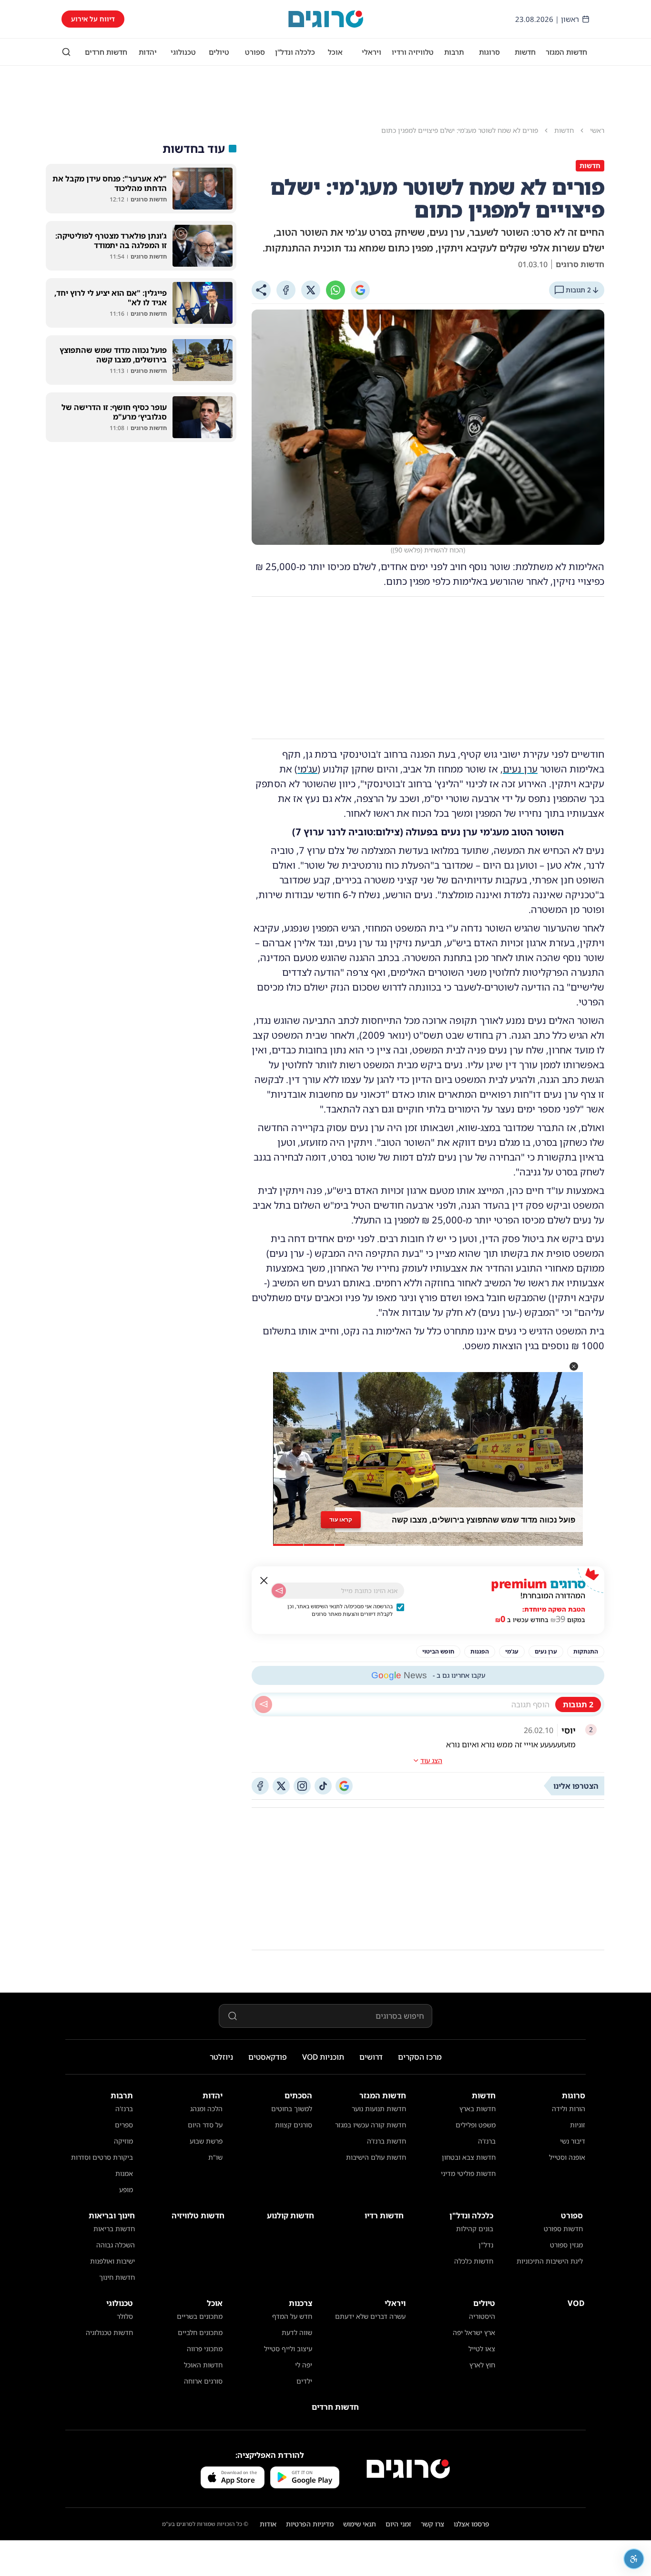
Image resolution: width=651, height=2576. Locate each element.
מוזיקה (123, 2141)
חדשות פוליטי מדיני (468, 2173)
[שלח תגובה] (264, 1704)
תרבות (454, 52)
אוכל (335, 52)
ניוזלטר (221, 2057)
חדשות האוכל (203, 2365)
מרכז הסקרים (420, 2057)
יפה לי (304, 2365)
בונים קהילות (475, 2229)
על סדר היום (205, 2125)
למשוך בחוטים (292, 2109)
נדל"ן (486, 2245)
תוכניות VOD (323, 2057)
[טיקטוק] (323, 1786)
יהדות (148, 52)
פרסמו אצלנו (472, 2524)
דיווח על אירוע (93, 19)
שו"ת (215, 2157)
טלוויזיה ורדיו (413, 52)
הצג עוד (431, 1760)
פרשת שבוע (206, 2141)
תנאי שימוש (360, 2524)
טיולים (219, 52)
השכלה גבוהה (116, 2245)
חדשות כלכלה (474, 2261)
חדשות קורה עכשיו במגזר (371, 2125)
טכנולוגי (183, 52)
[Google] (360, 290)
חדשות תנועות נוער (379, 2109)
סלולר (125, 2316)
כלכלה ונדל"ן (295, 52)
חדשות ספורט (563, 2229)
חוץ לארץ (482, 2365)
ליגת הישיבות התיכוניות (550, 2261)
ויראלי (371, 52)
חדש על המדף (292, 2316)
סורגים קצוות (294, 2125)
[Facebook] (286, 290)
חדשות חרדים (106, 52)
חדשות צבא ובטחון (469, 2157)
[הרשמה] (279, 1591)
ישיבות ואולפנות (112, 2261)
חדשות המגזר (566, 52)
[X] (311, 290)
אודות (268, 2524)
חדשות (525, 52)
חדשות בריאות (114, 2229)
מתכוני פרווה (205, 2349)
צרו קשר (432, 2524)
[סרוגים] (408, 2469)
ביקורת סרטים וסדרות (102, 2157)
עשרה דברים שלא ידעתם (370, 2316)
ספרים (124, 2125)
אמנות (124, 2173)
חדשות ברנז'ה (387, 2141)
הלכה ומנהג (206, 2109)
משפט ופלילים (476, 2125)
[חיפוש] (66, 52)
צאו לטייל (482, 2349)
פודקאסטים (268, 2057)
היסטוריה (482, 2316)
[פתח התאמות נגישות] (634, 2559)
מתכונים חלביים (200, 2332)
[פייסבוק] (260, 1786)
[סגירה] (264, 1581)
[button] (574, 1366)
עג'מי (307, 769)
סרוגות (489, 52)
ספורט (255, 52)
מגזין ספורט (566, 2245)
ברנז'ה (487, 2141)
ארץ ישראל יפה (474, 2332)
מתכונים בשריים (200, 2316)
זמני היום (398, 2524)
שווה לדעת (297, 2332)
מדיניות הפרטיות (310, 2524)
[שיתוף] (261, 290)
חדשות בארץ (478, 2109)
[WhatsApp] (336, 290)
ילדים (304, 2381)
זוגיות (578, 2125)
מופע (126, 2190)
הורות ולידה (569, 2109)
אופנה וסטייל (567, 2157)
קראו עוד (341, 1519)
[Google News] (344, 1786)
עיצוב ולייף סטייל (288, 2349)
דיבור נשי (573, 2141)
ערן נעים (520, 769)
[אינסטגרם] (302, 1786)
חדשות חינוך (117, 2277)
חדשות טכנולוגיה (109, 2332)
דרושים (371, 2057)
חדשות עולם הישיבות (376, 2157)
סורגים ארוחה (203, 2381)
